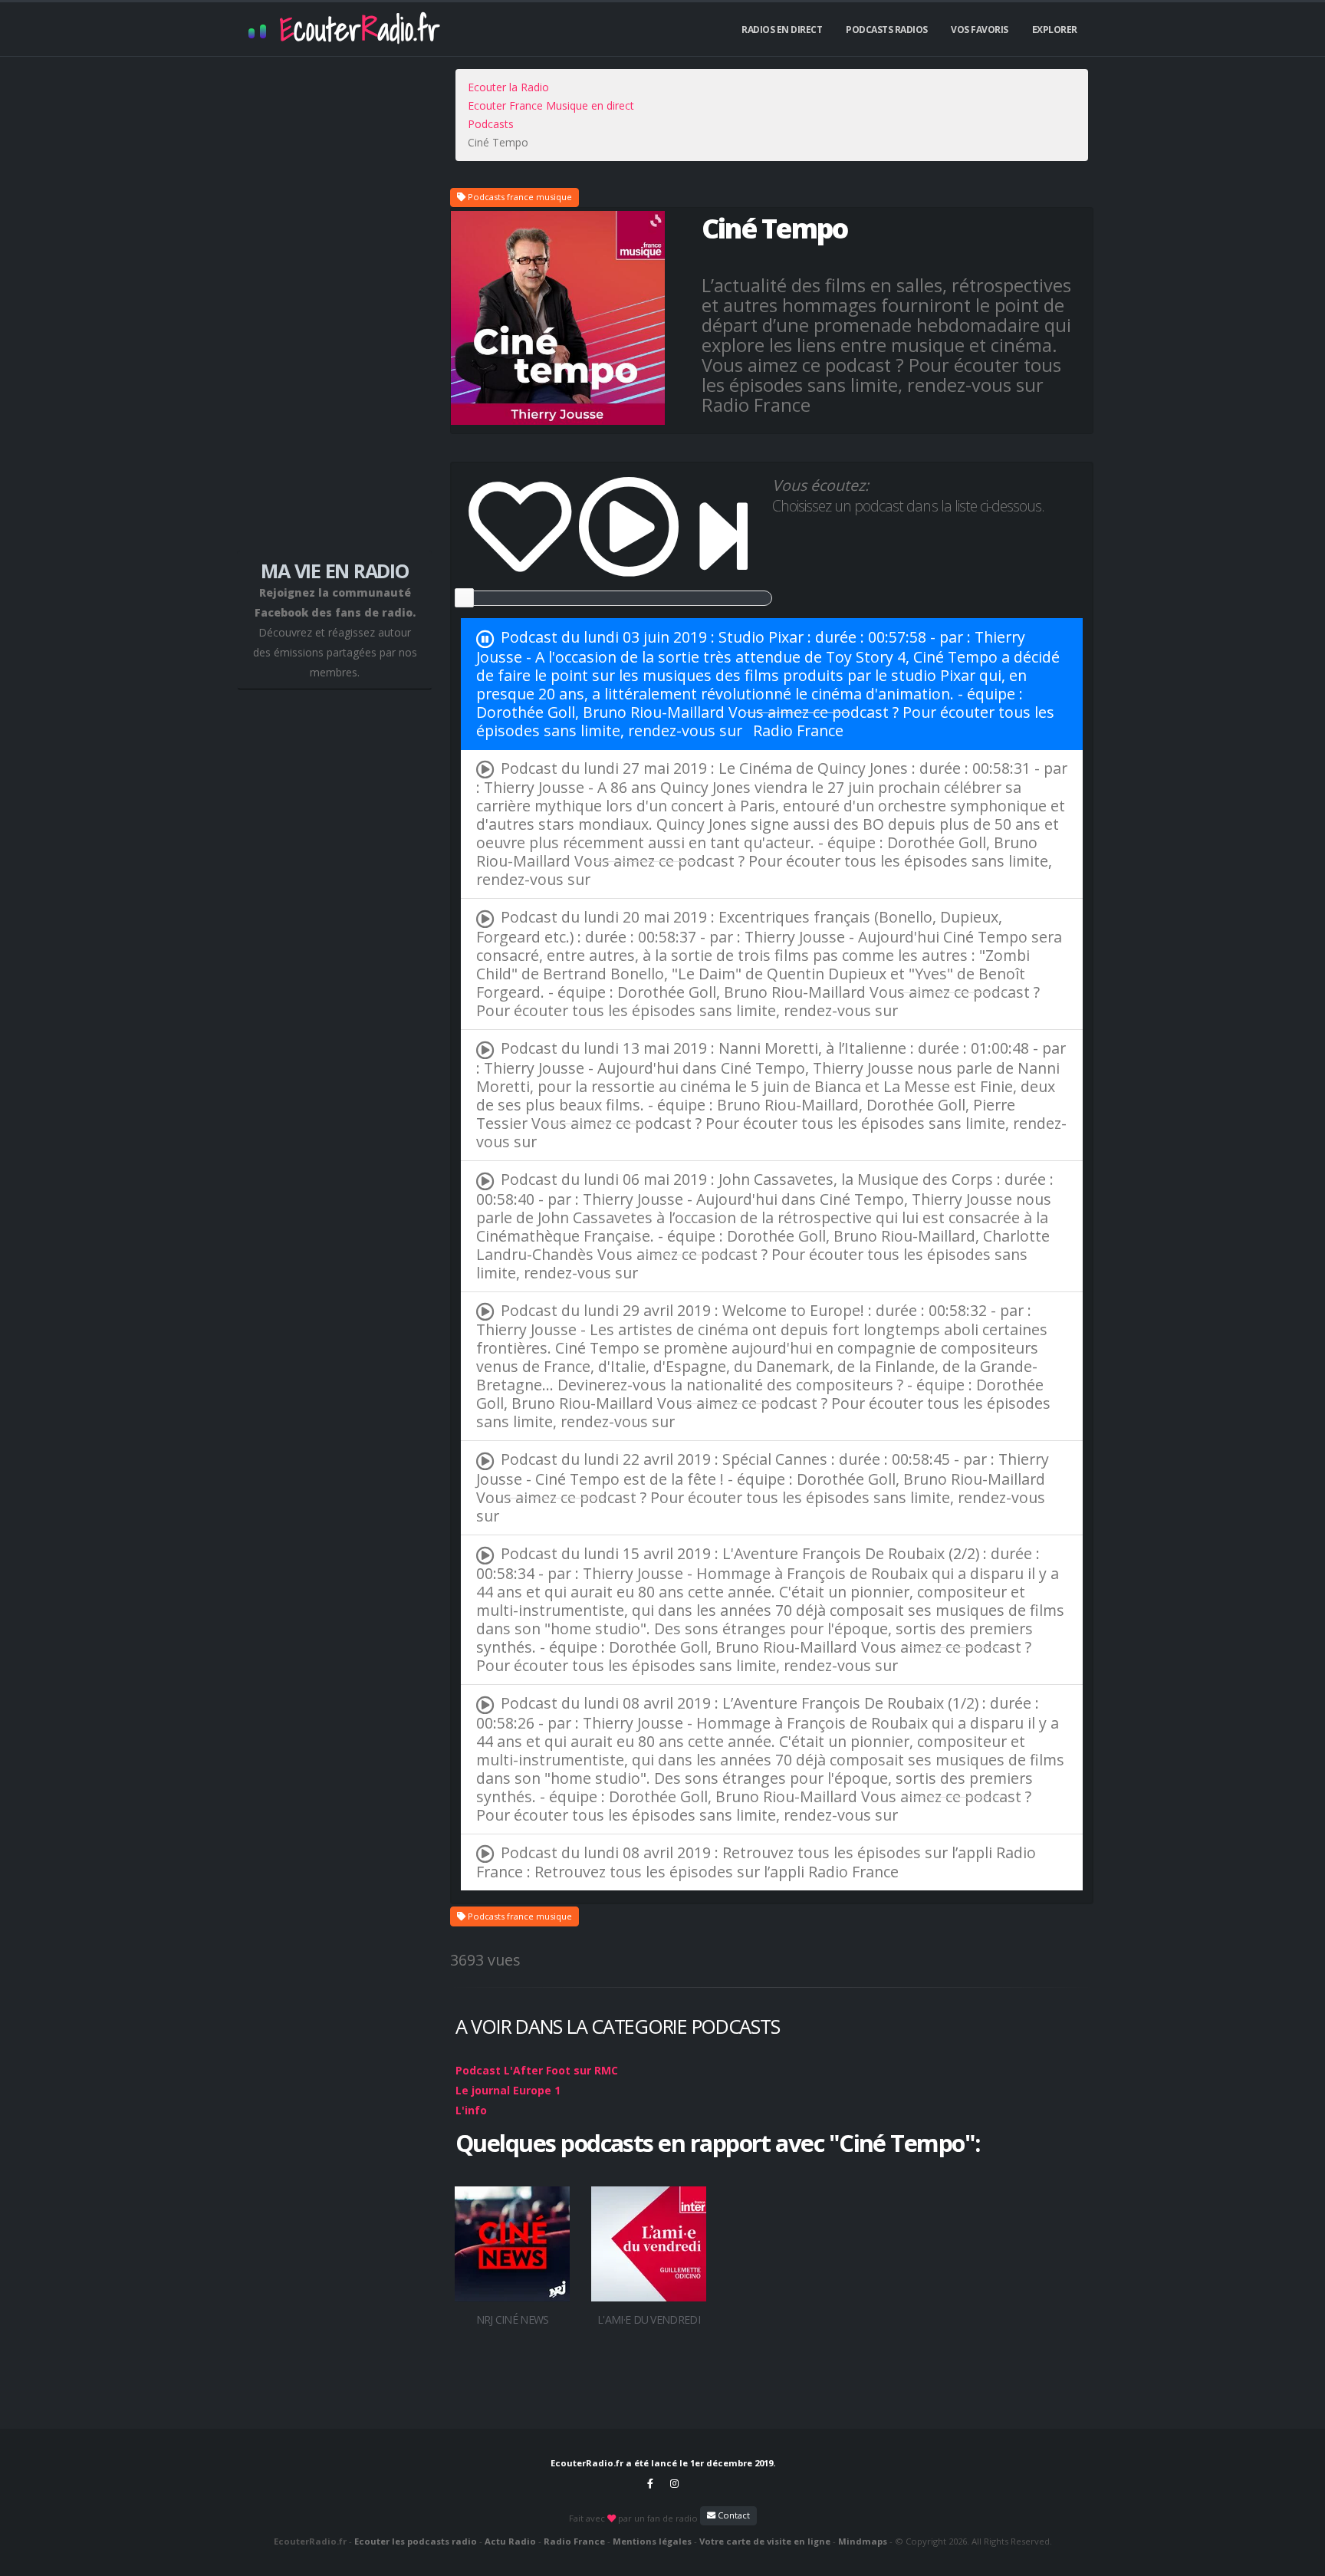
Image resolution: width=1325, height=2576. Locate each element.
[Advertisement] (335, 314)
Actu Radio (510, 2541)
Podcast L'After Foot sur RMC (537, 2070)
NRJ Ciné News (513, 2319)
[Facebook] (650, 2483)
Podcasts (491, 124)
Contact (733, 2515)
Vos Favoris (980, 30)
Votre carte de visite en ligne (765, 2541)
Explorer (1055, 30)
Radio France (798, 730)
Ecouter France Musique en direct (551, 105)
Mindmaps (863, 2541)
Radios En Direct (782, 30)
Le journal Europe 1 (508, 2090)
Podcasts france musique (519, 197)
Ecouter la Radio (508, 87)
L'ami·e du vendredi (649, 2319)
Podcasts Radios (887, 30)
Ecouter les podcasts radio (416, 2541)
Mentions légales (652, 2541)
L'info (471, 2110)
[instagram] (675, 2483)
